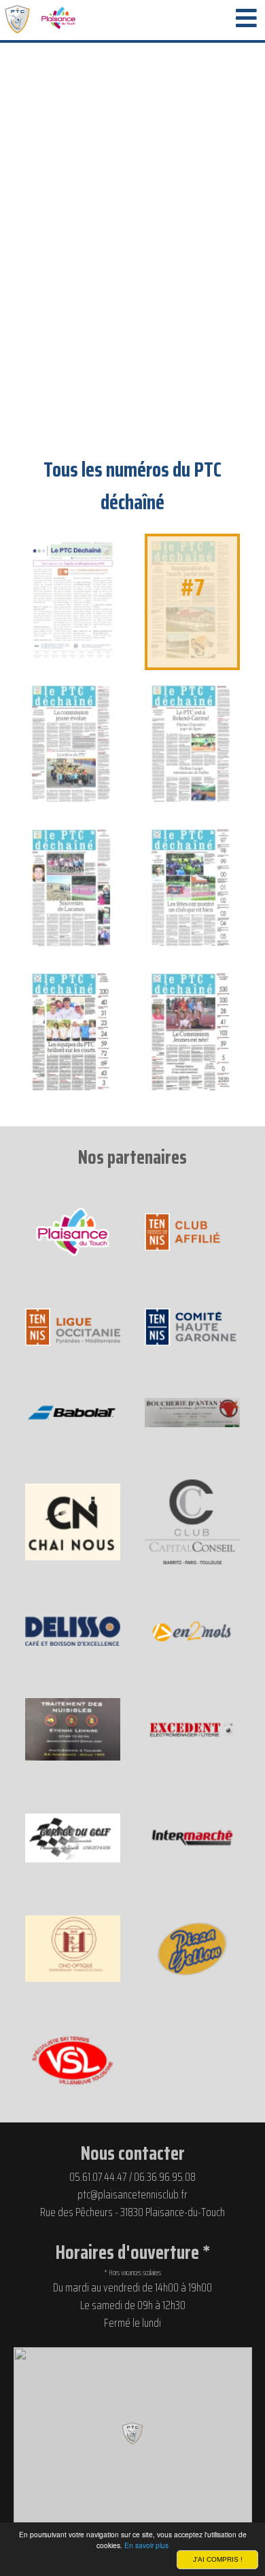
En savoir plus (146, 2545)
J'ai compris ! (218, 2559)
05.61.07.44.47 (98, 2177)
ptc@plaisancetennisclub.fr (132, 2194)
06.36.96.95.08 (165, 2177)
